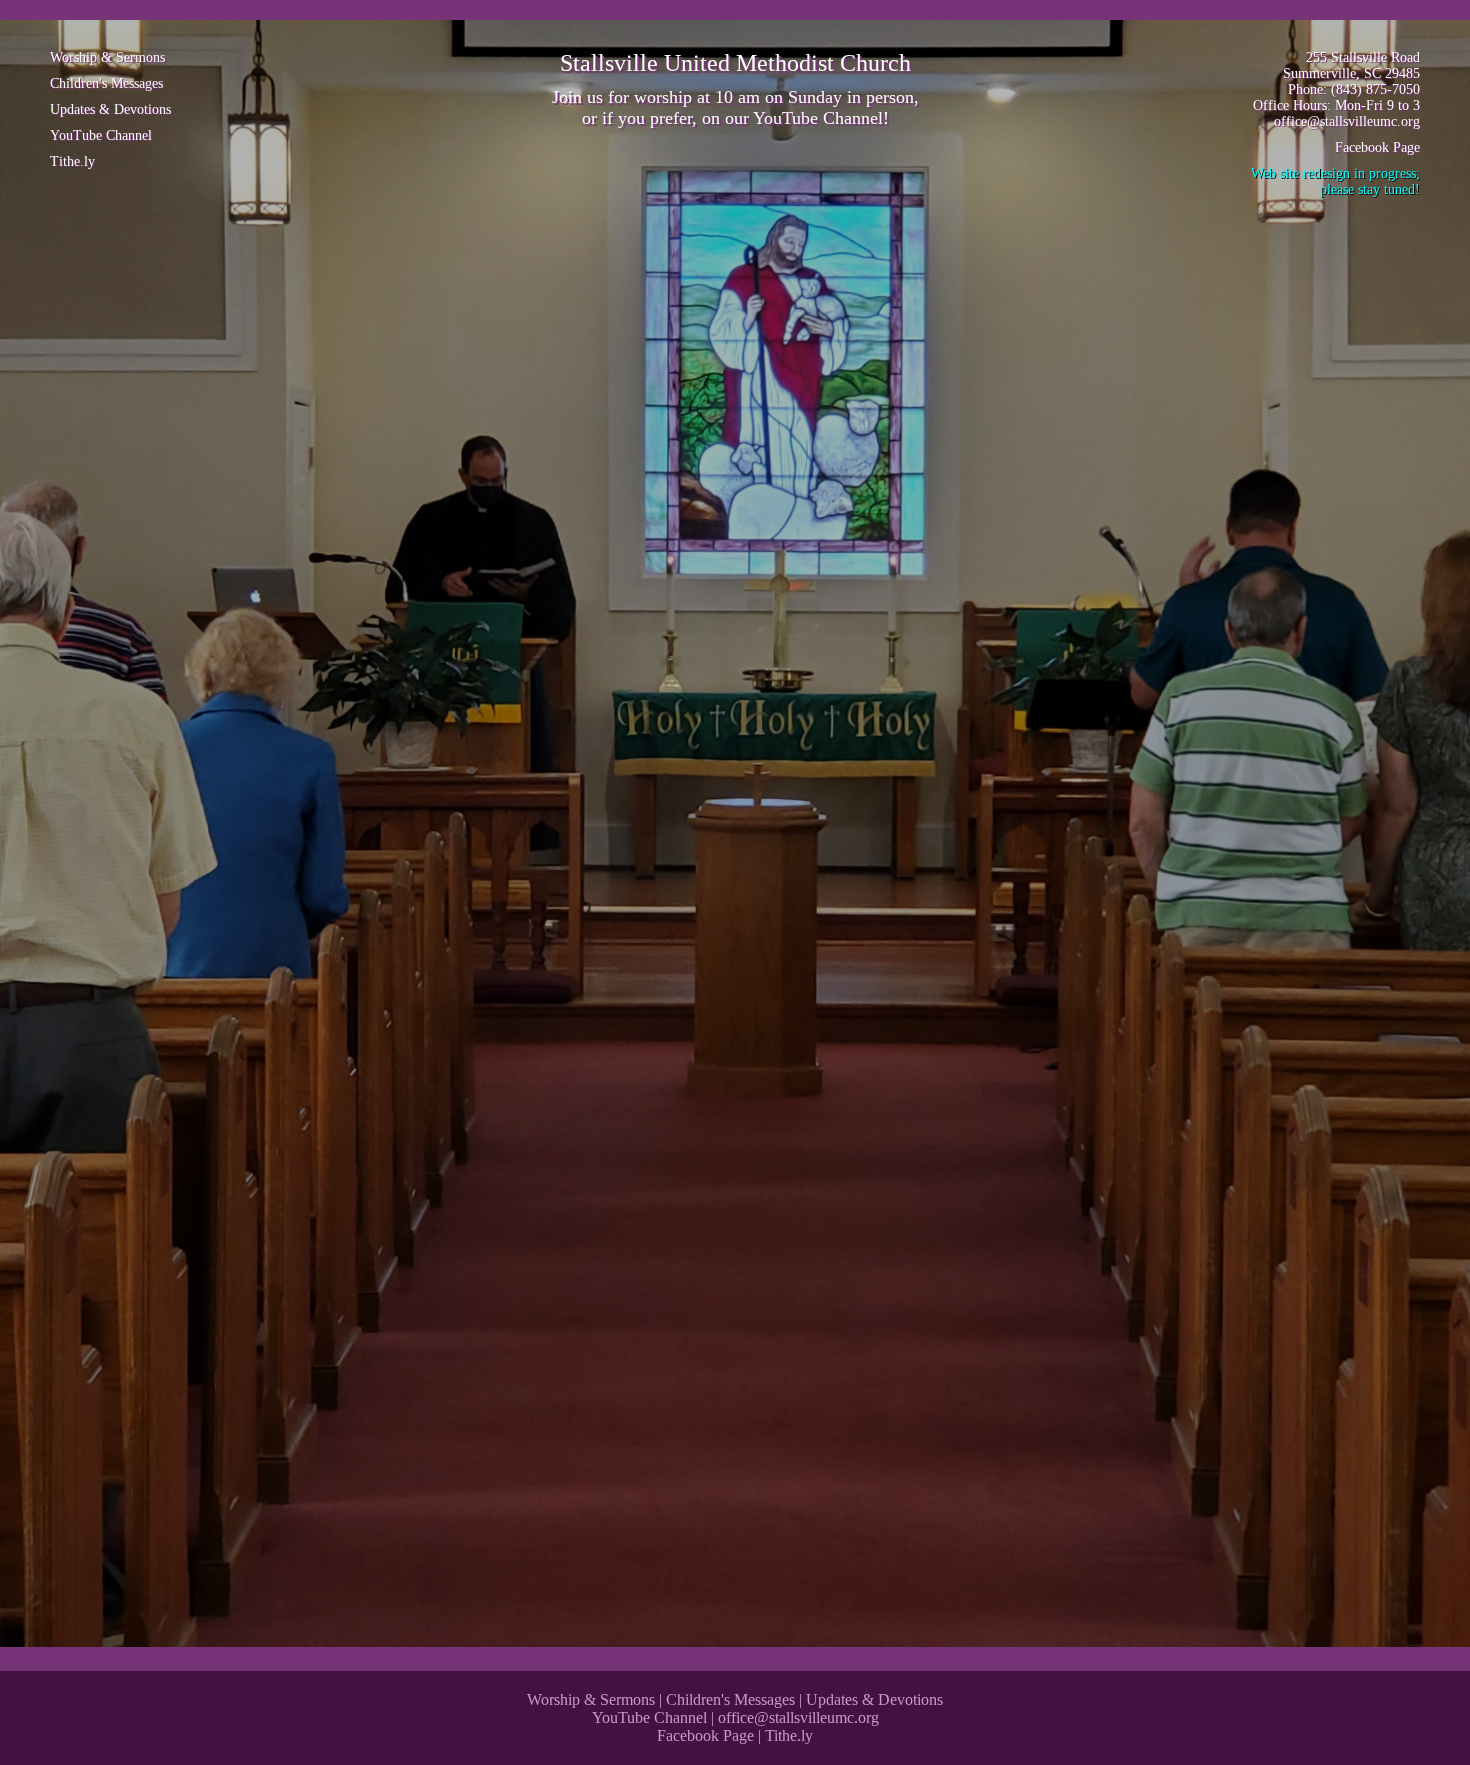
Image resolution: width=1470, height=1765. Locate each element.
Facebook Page (1377, 147)
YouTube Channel (818, 118)
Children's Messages (106, 83)
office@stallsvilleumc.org (1347, 121)
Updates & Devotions (110, 109)
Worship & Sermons (107, 57)
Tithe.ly (72, 161)
